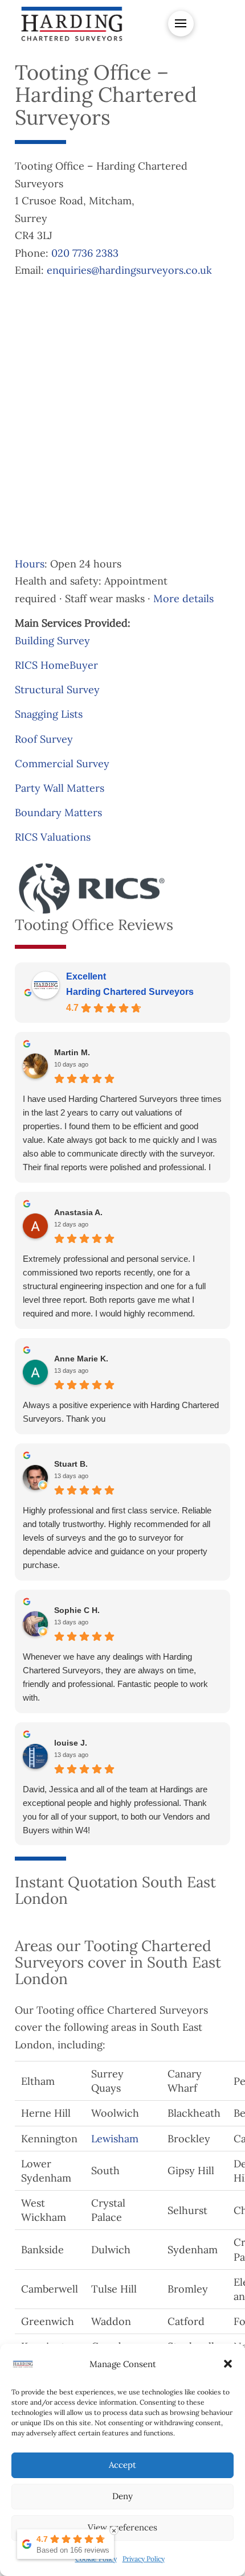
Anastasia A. (78, 1212)
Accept (122, 2465)
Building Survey (52, 641)
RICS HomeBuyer (56, 665)
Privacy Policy (144, 2559)
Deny (122, 2496)
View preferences (122, 2527)
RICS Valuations (53, 837)
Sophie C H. (77, 1610)
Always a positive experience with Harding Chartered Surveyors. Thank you (121, 1412)
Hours (30, 564)
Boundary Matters (58, 812)
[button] (228, 2364)
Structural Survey (57, 690)
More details (183, 598)
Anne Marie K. (81, 1359)
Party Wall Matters (60, 788)
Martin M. (72, 1052)
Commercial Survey (62, 764)
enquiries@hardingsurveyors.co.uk (129, 270)
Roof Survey (44, 739)
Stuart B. (71, 1464)
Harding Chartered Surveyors (130, 992)
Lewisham (115, 2139)
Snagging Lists (49, 714)
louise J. (71, 1743)
